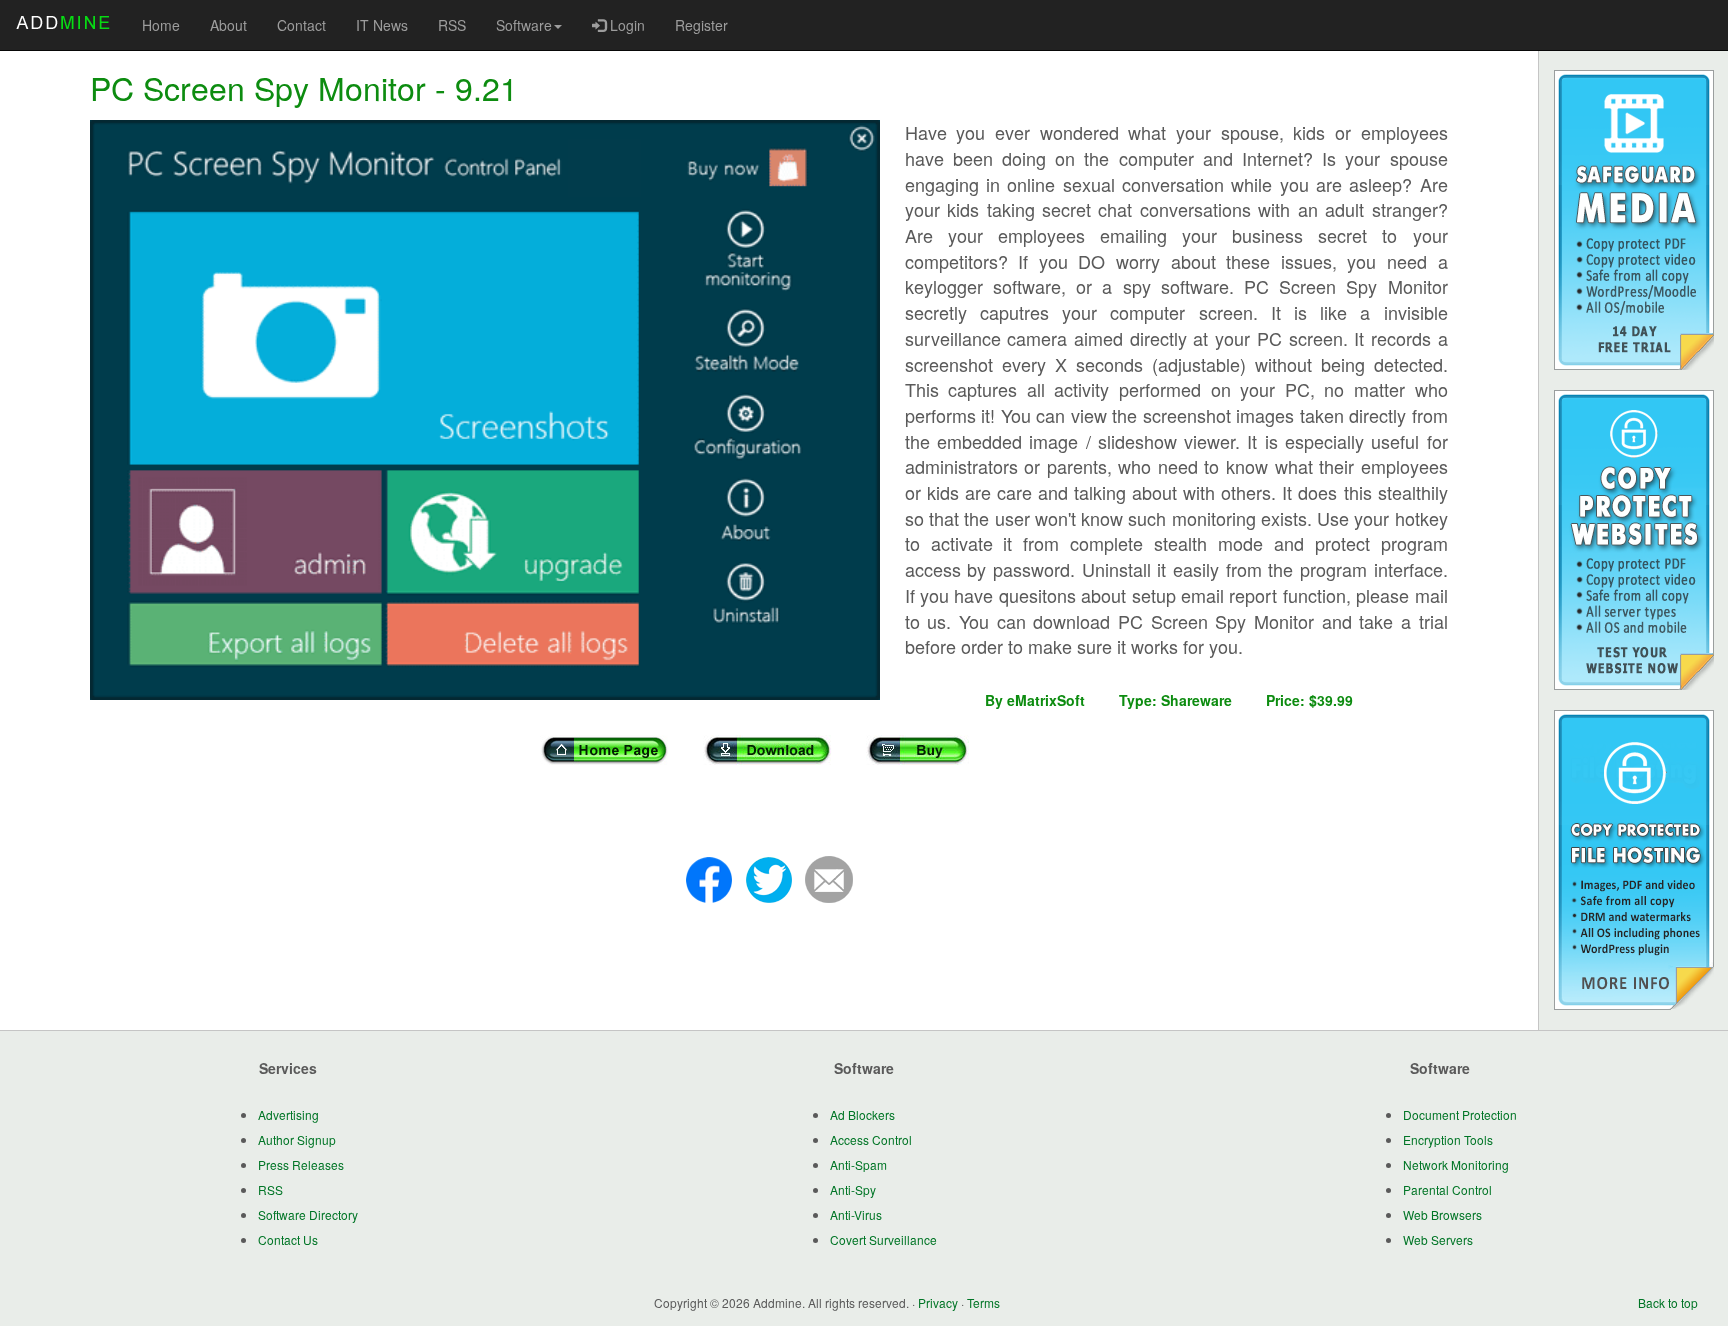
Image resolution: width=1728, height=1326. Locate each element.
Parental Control (1447, 1189)
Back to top (1668, 1302)
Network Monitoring (1456, 1164)
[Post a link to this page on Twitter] (769, 878)
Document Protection (1460, 1114)
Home (161, 25)
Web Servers (1438, 1239)
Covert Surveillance (883, 1239)
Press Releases (301, 1164)
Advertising (288, 1114)
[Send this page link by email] (829, 878)
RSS (452, 25)
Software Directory (308, 1214)
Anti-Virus (856, 1214)
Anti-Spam (858, 1164)
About (228, 25)
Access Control (871, 1139)
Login (625, 25)
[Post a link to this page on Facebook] (709, 878)
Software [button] (524, 25)
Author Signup (297, 1139)
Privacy (938, 1302)
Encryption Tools (1448, 1139)
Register (701, 25)
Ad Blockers (862, 1114)
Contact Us (288, 1239)
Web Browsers (1442, 1214)
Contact (301, 25)
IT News (382, 25)
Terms (983, 1302)
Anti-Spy (853, 1189)
